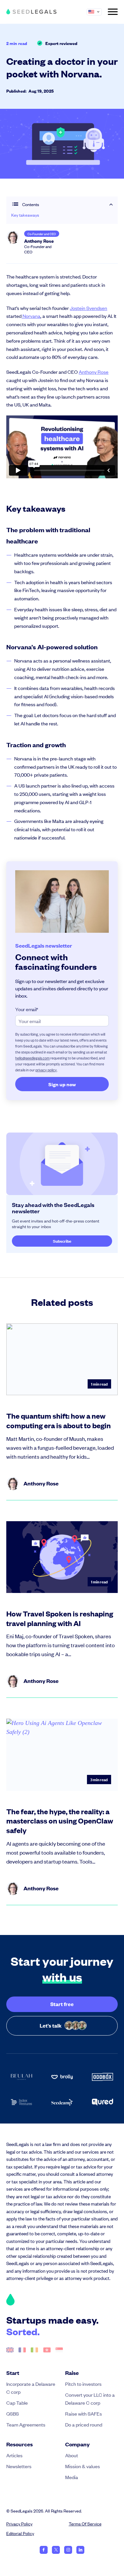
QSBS (13, 2413)
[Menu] (113, 12)
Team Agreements (26, 2424)
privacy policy (46, 1070)
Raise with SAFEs (83, 2413)
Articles (14, 2455)
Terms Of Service (85, 2524)
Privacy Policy (19, 2524)
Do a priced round (84, 2424)
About (72, 2455)
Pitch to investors (83, 2384)
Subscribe (62, 1241)
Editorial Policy (20, 2533)
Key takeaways (25, 215)
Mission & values (83, 2466)
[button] (97, 12)
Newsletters (19, 2466)
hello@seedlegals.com (32, 1058)
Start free (62, 2004)
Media (72, 2477)
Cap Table (17, 2403)
